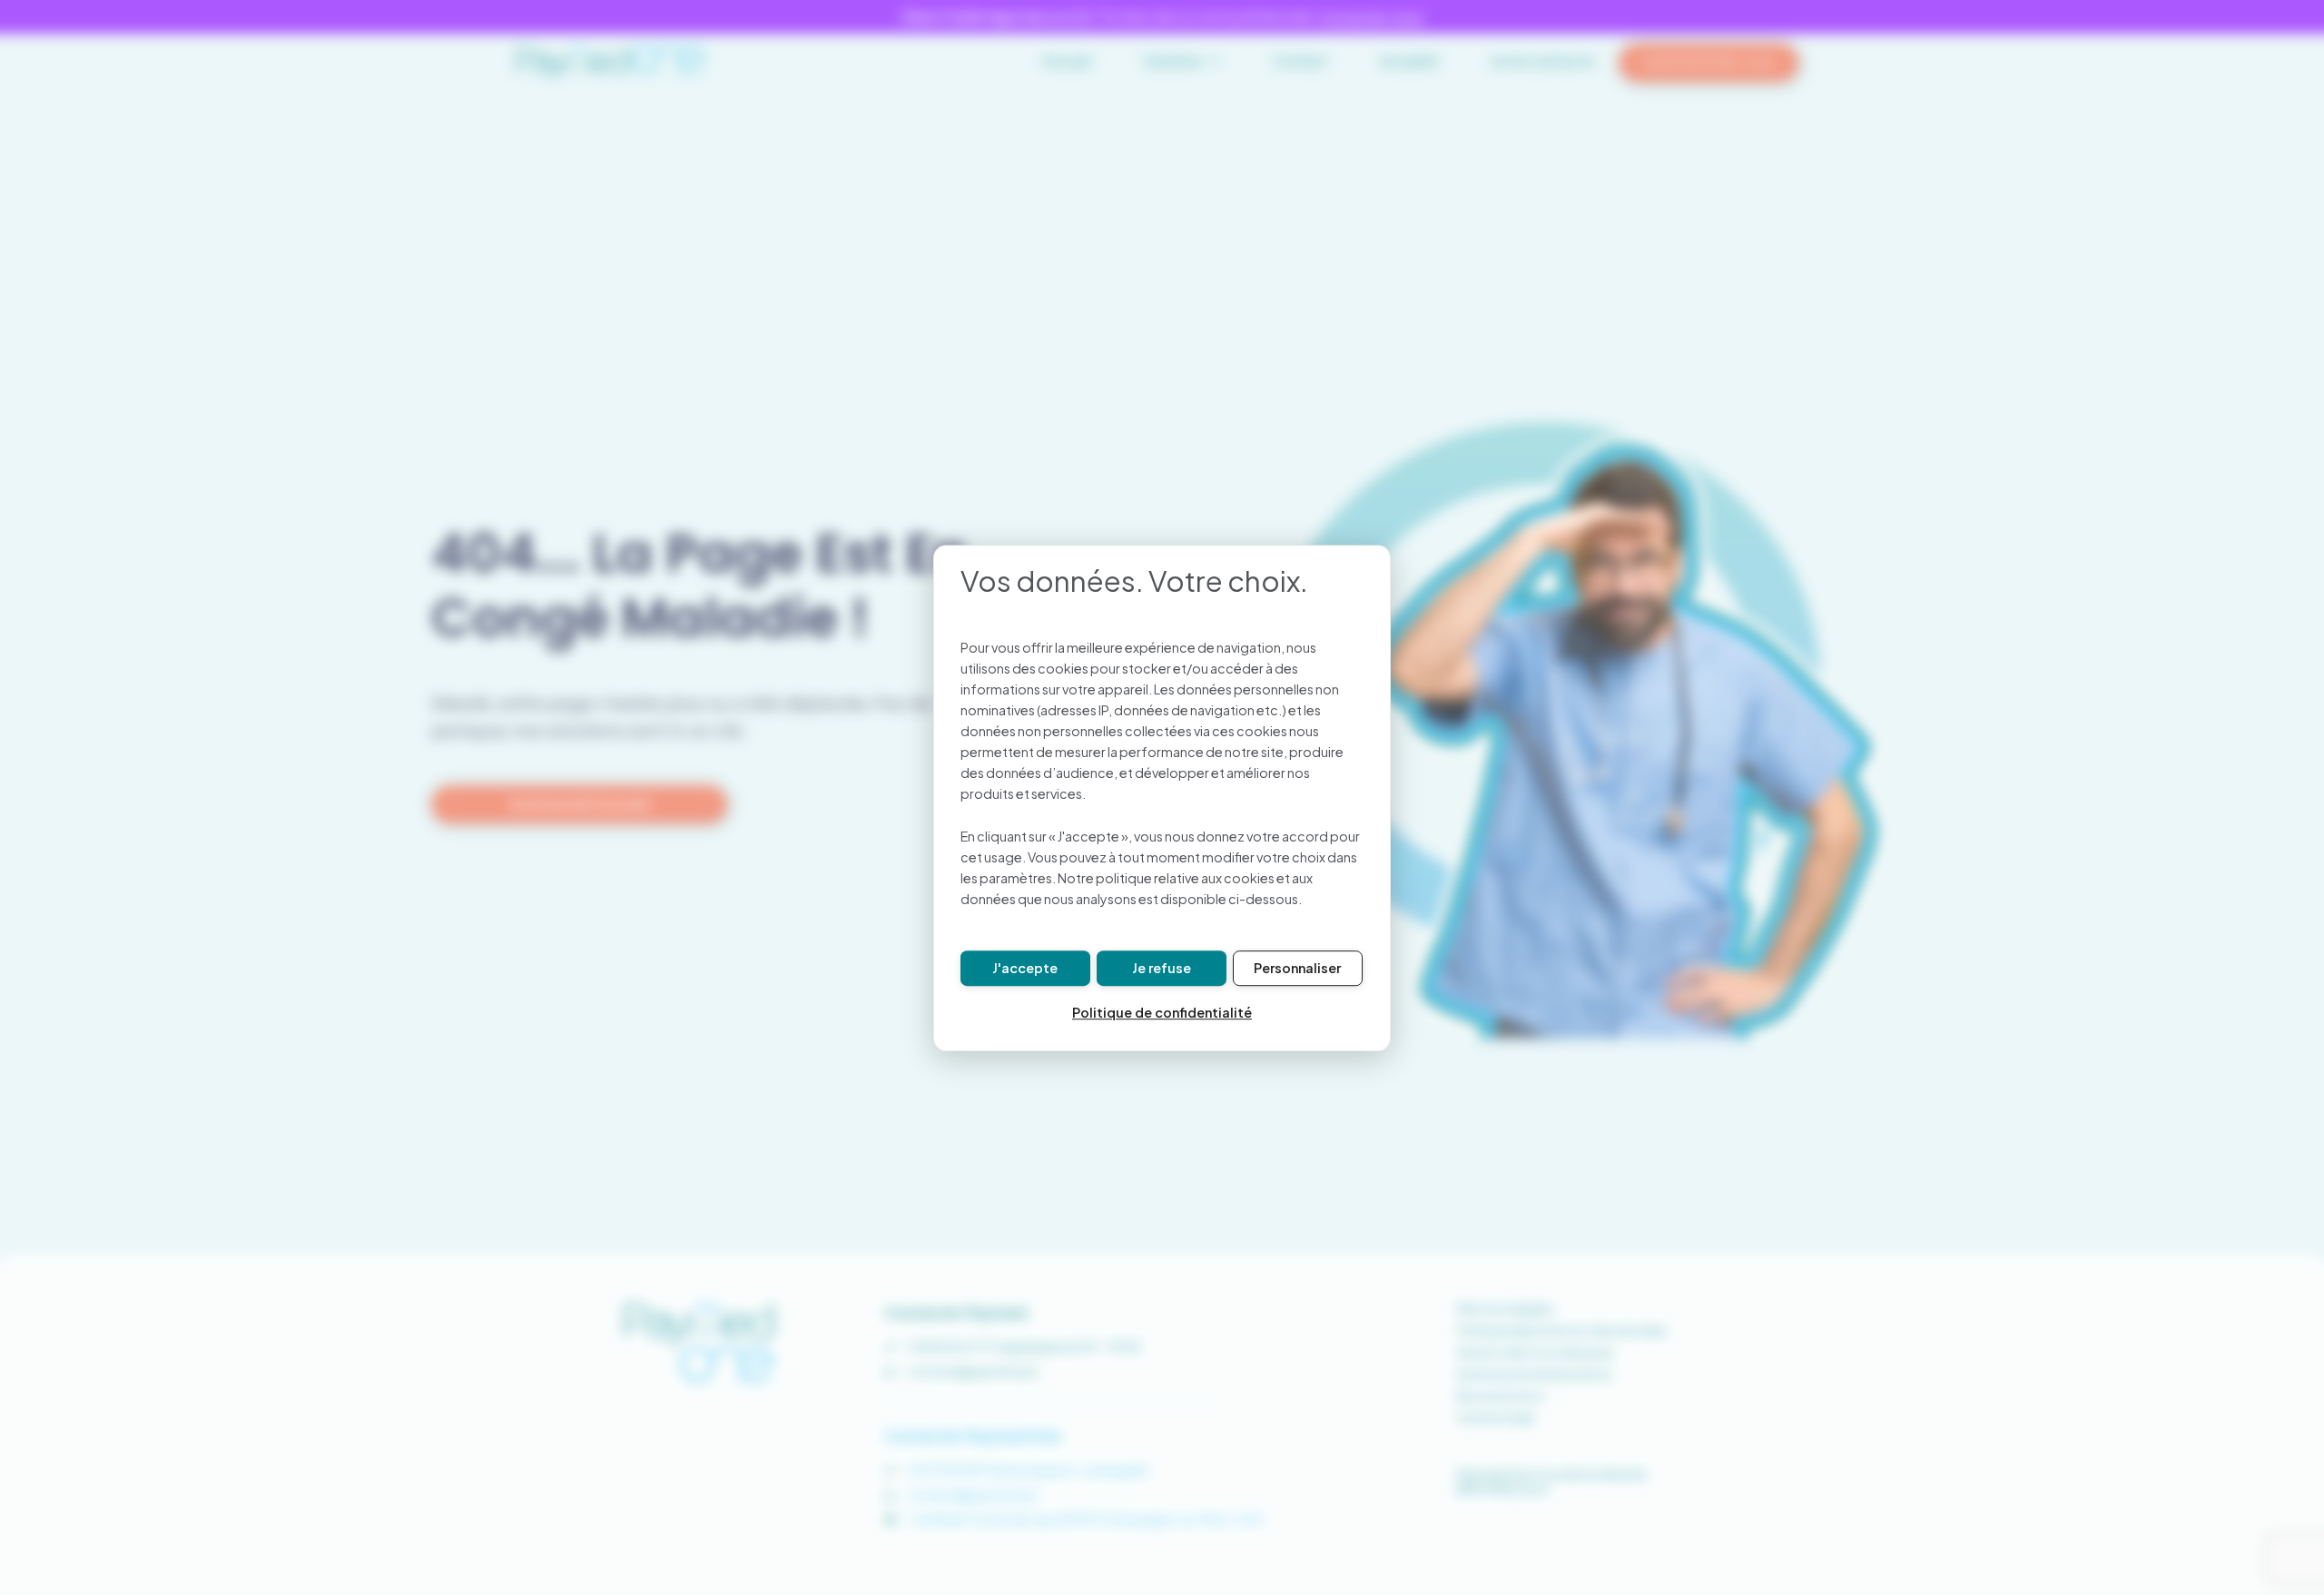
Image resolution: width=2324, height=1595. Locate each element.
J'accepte (1025, 968)
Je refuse (1162, 968)
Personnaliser (1297, 968)
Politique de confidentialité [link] (1162, 1012)
